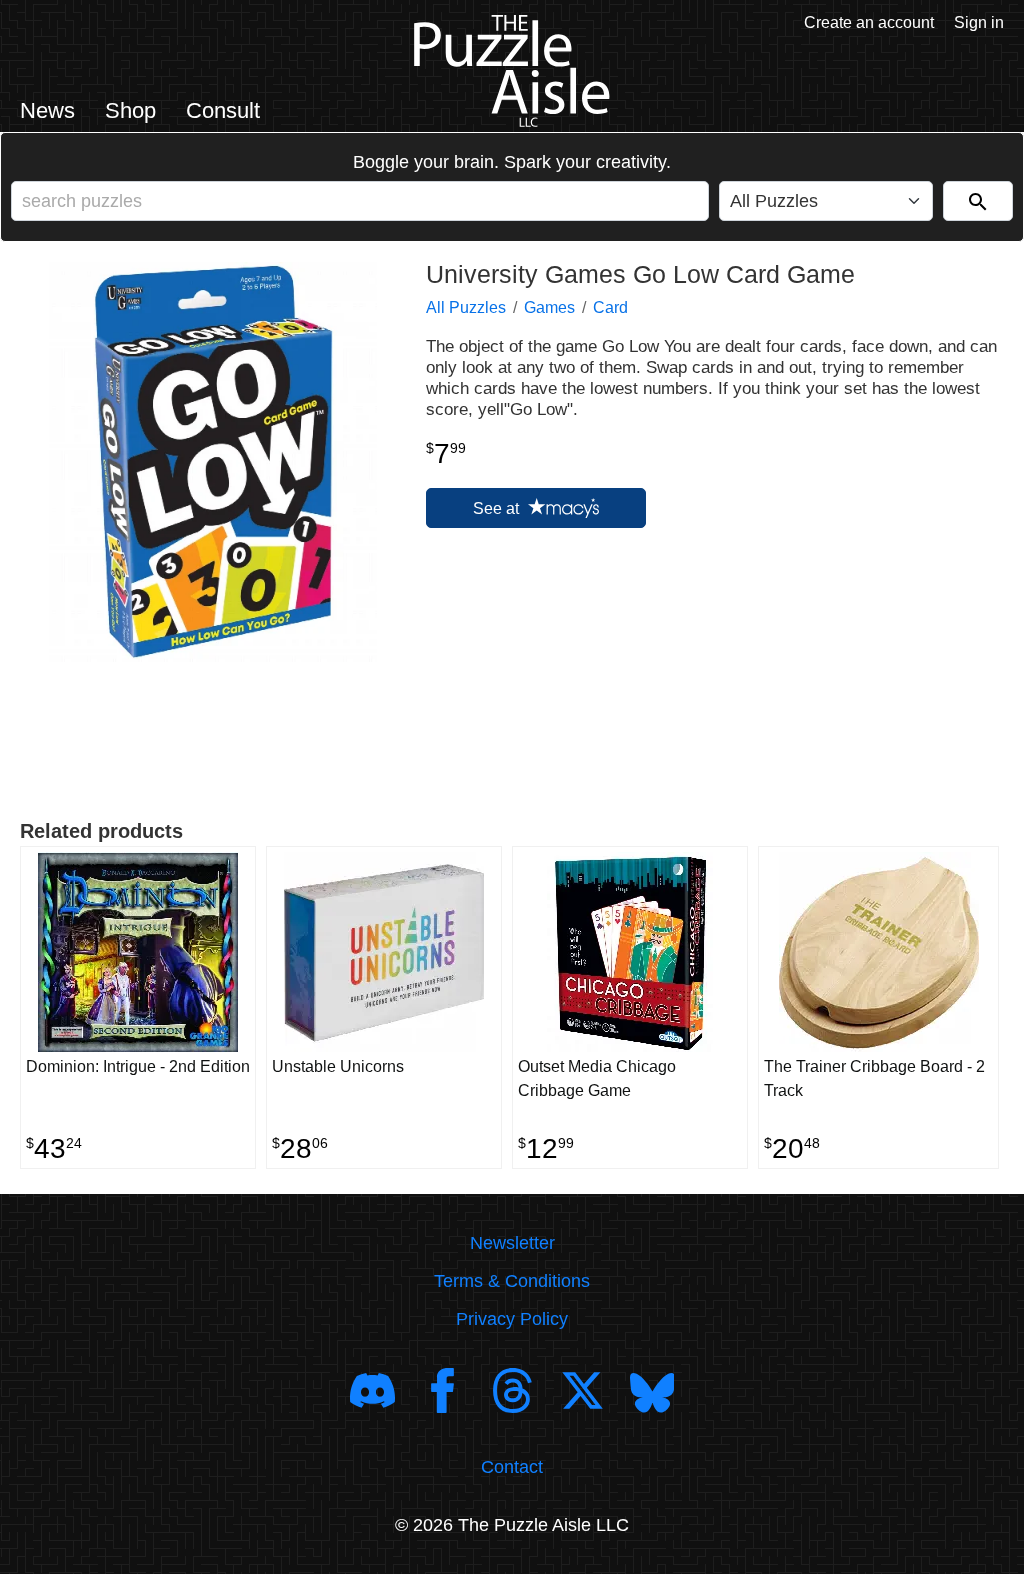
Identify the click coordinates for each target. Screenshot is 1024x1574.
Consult (223, 110)
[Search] (978, 201)
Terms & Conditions (512, 1281)
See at (498, 508)
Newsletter (512, 1243)
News (47, 110)
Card (610, 307)
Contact (512, 1467)
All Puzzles (466, 307)
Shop (130, 110)
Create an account (869, 22)
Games (549, 307)
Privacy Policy (512, 1319)
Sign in (979, 22)
